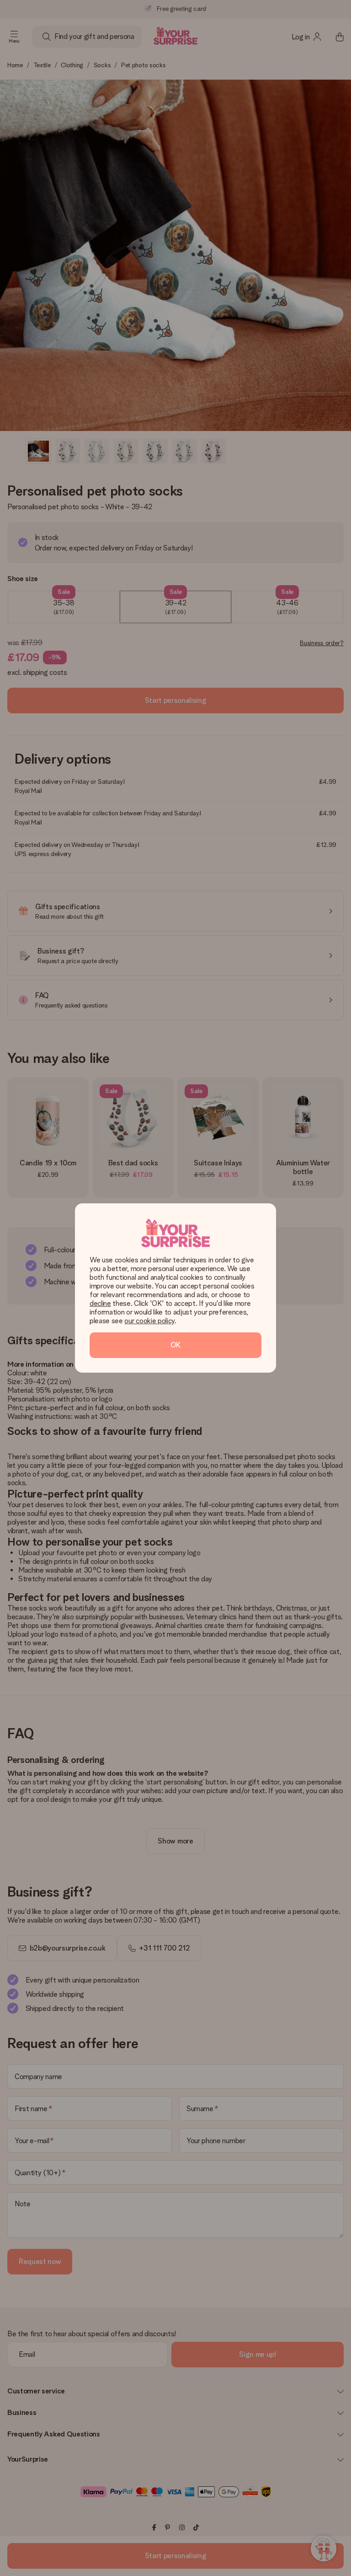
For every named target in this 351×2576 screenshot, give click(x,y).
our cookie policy (149, 1321)
